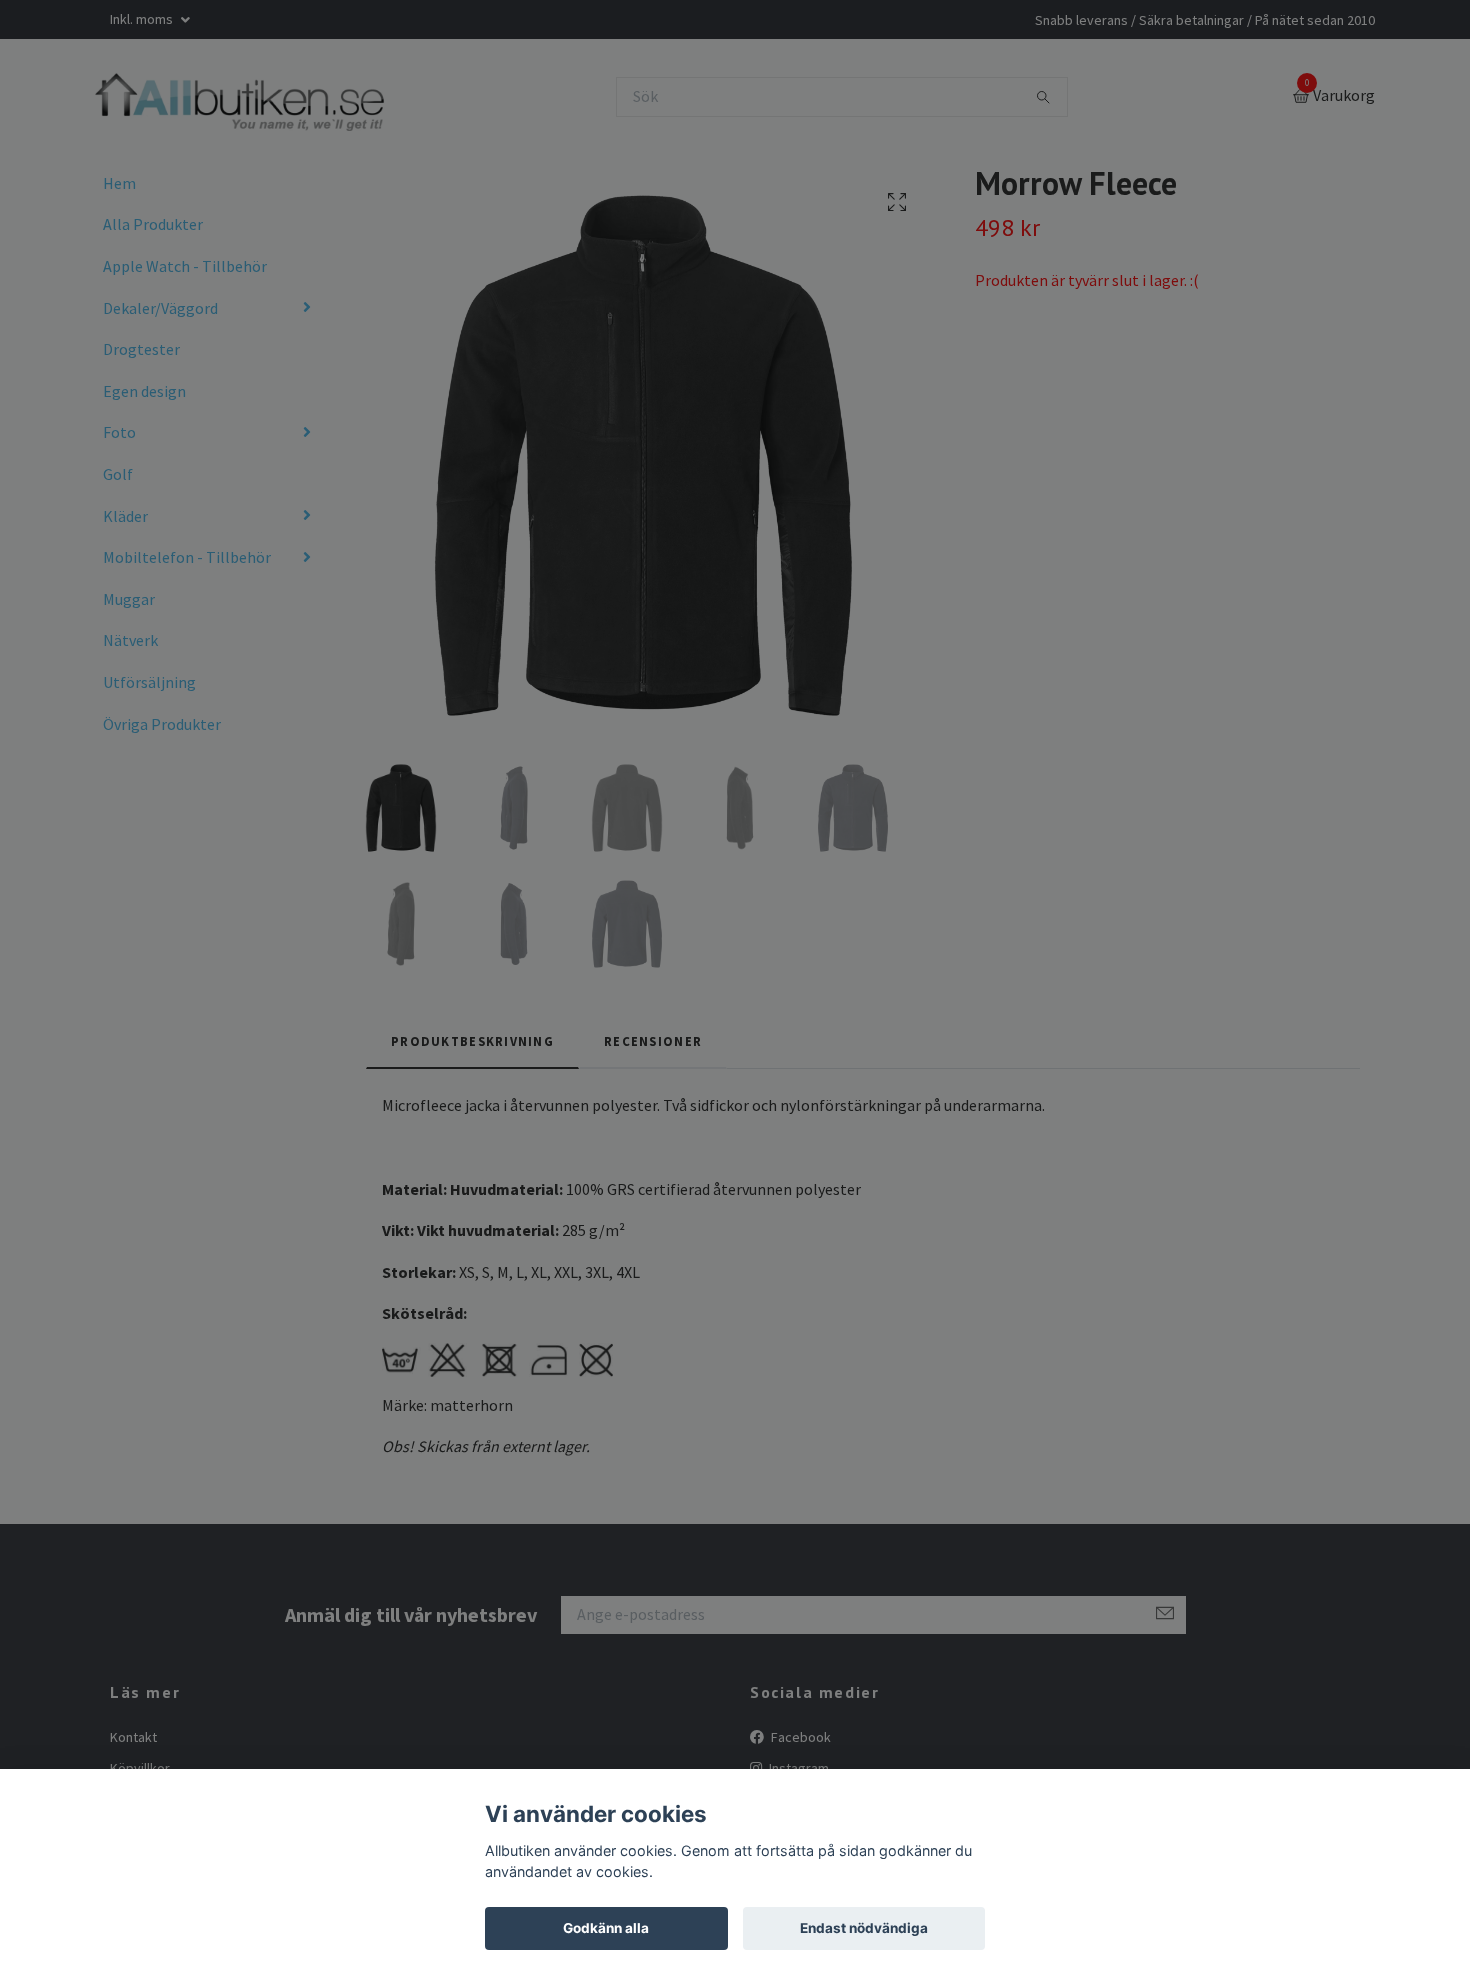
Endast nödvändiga (864, 1928)
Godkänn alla (606, 1928)
